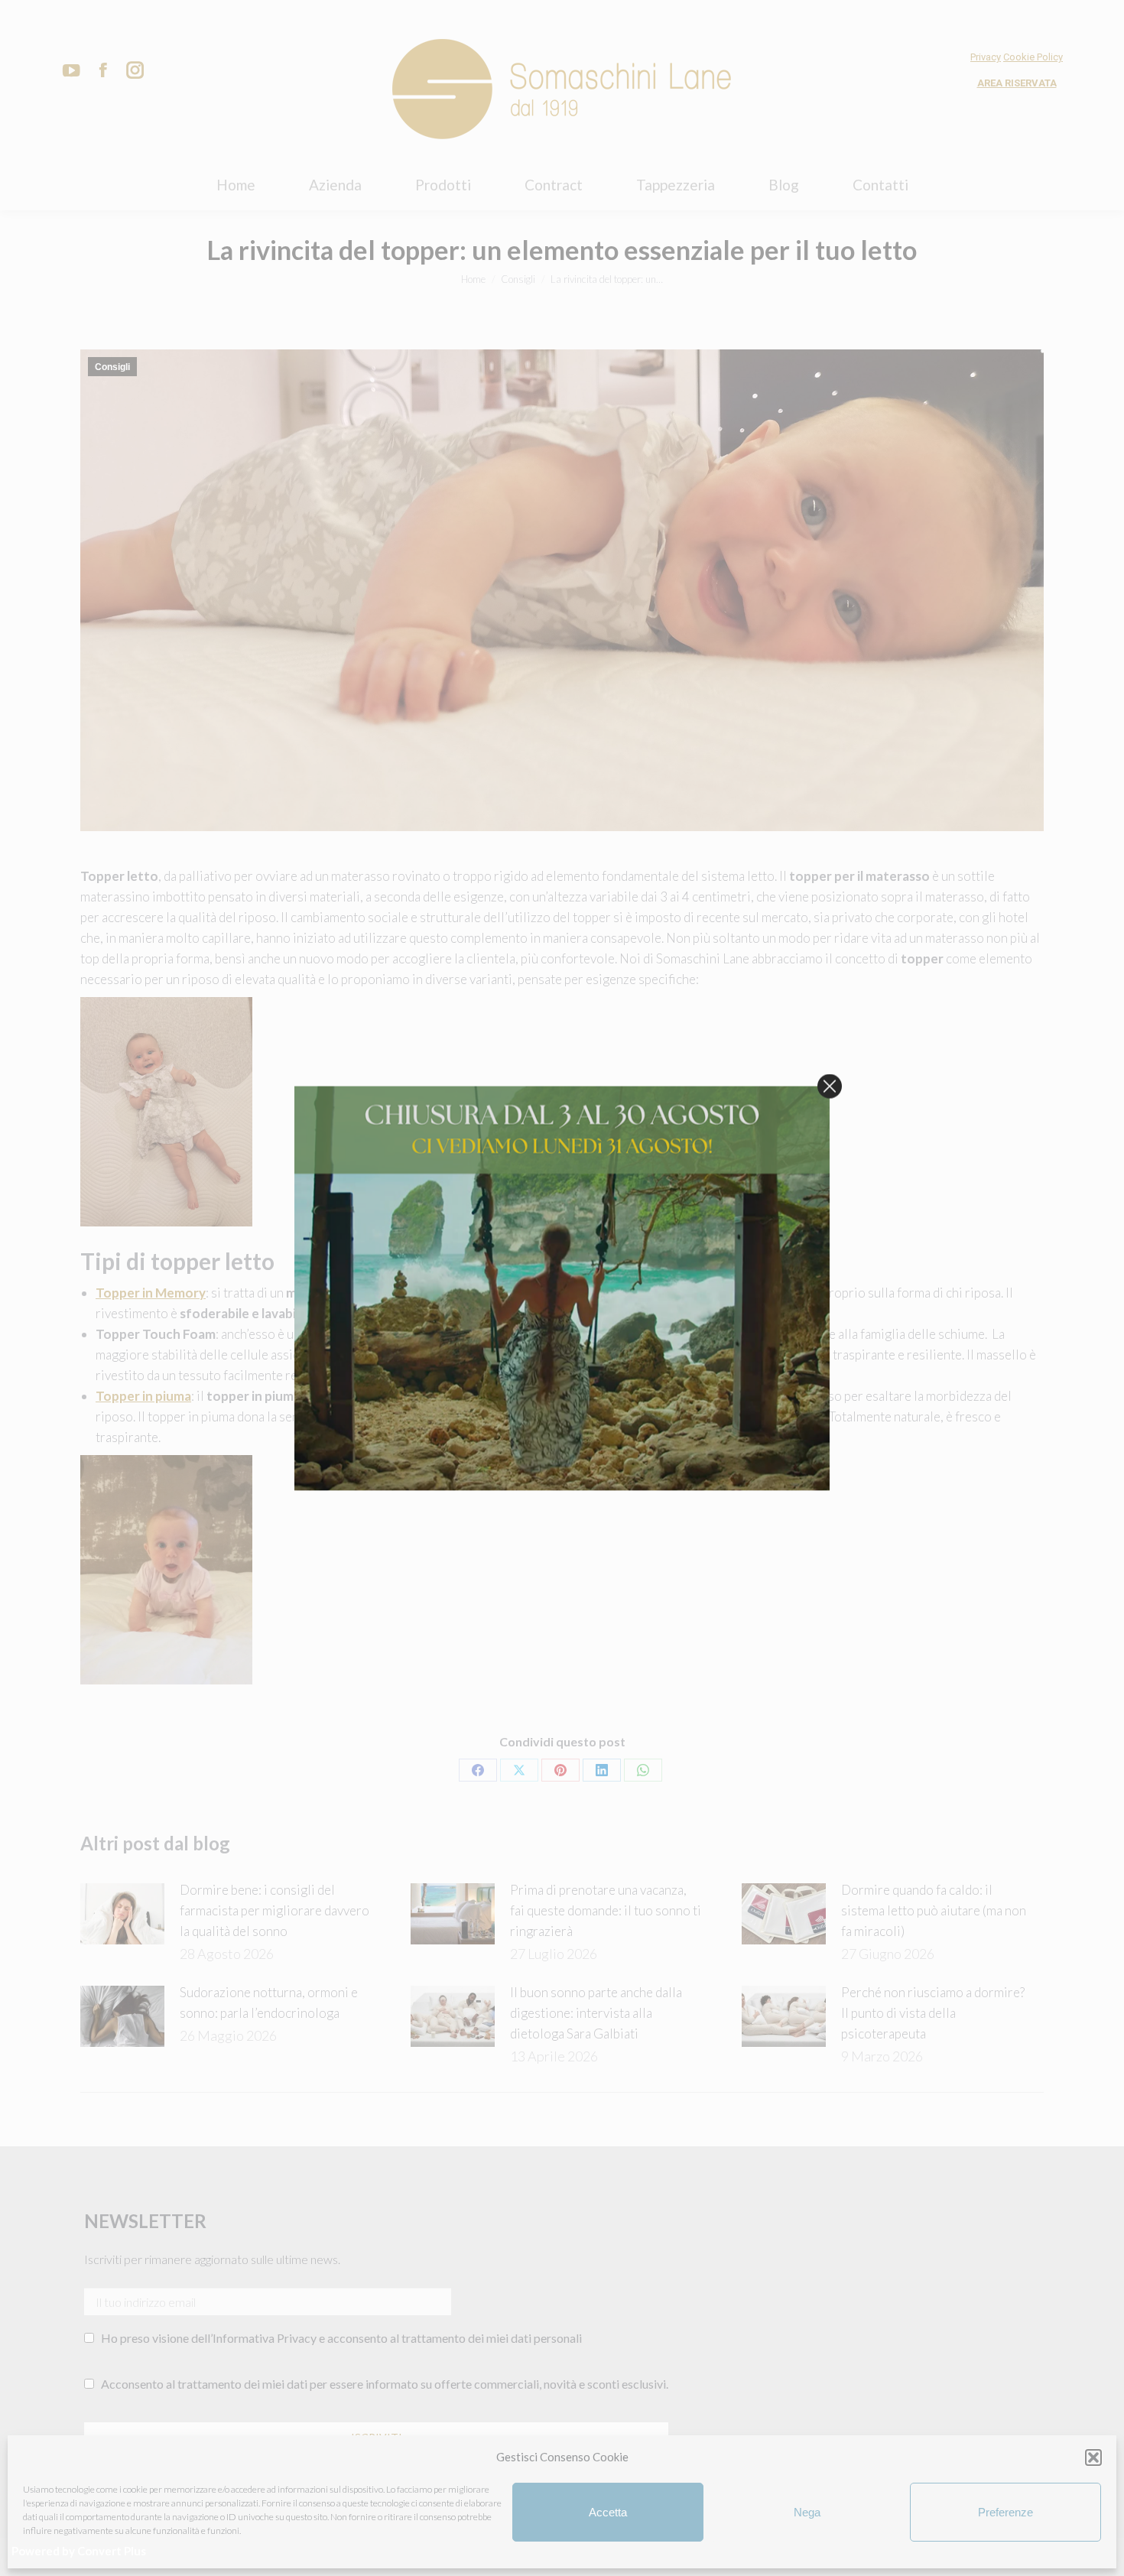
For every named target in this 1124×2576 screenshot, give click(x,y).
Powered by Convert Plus (79, 2551)
